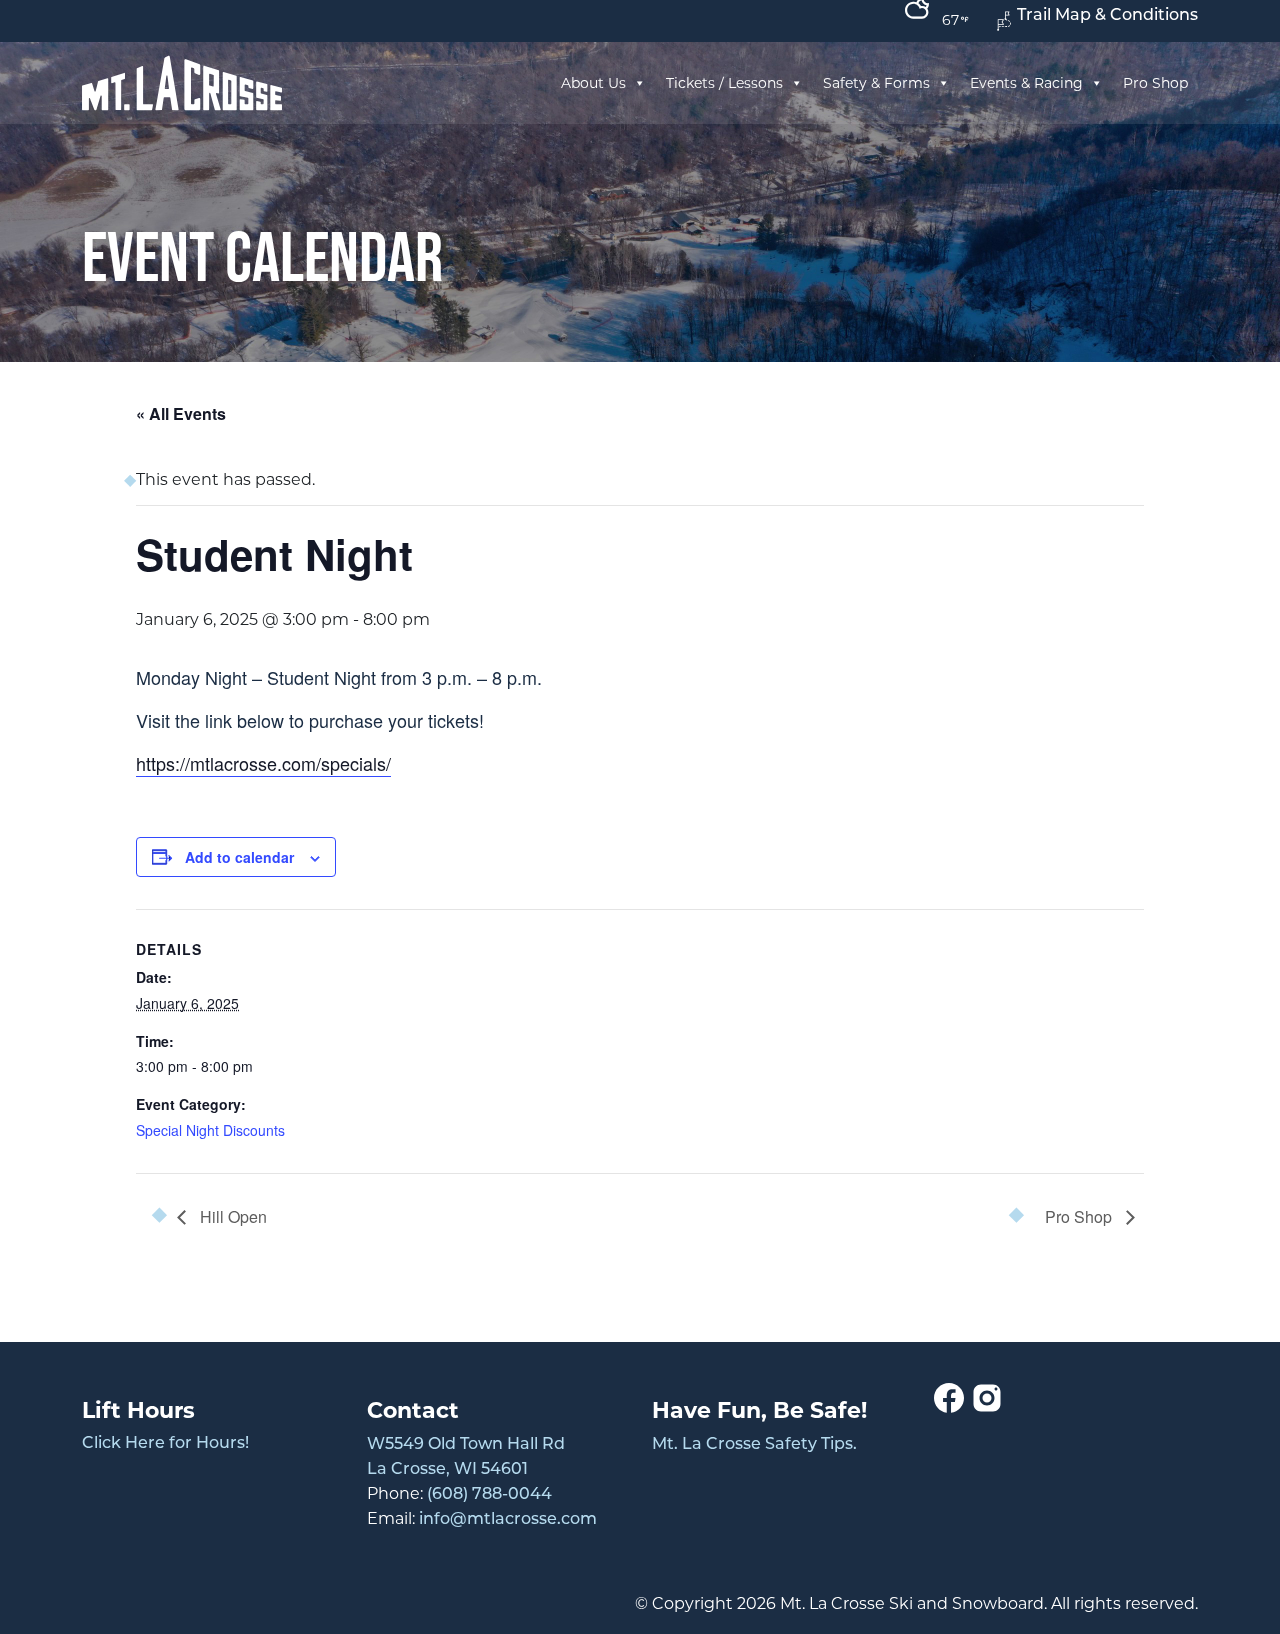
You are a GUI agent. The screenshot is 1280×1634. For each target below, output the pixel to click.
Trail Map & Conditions (1107, 16)
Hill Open (231, 1216)
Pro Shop (1155, 83)
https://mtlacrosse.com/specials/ (263, 763)
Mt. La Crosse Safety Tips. (754, 1445)
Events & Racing (1026, 83)
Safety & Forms (876, 83)
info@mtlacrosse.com (508, 1520)
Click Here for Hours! (165, 1444)
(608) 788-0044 (489, 1495)
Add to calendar (239, 857)
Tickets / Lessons (724, 83)
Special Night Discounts (210, 1130)
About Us (593, 83)
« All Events (181, 413)
